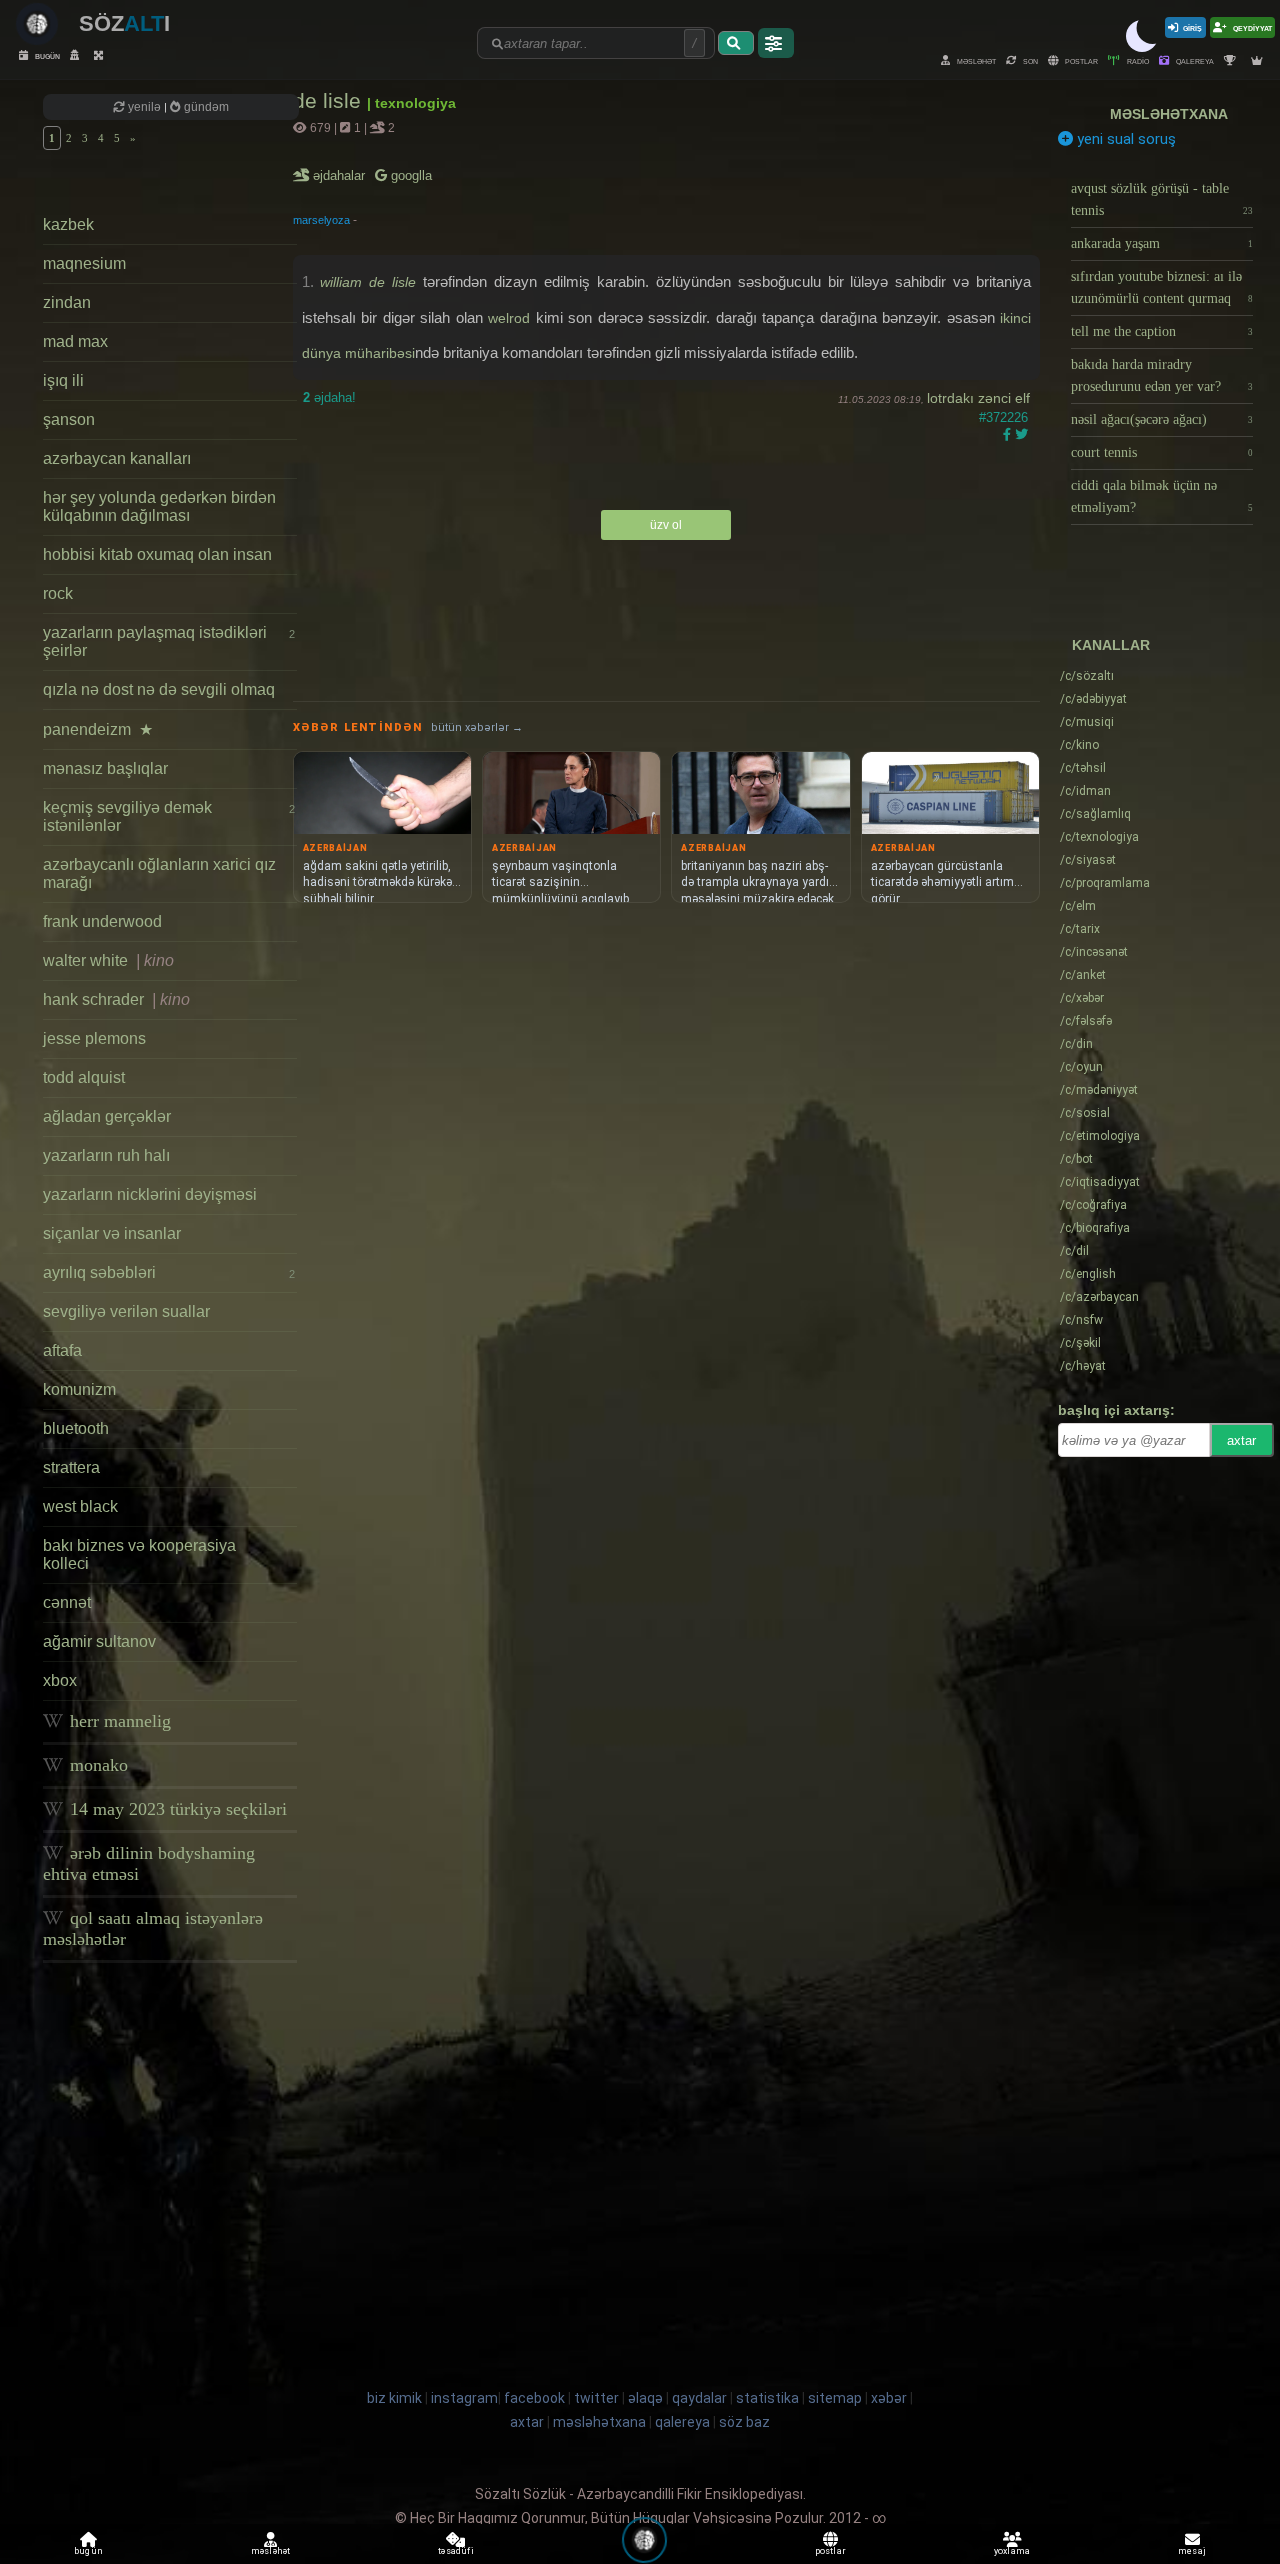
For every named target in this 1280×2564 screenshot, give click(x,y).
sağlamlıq (1095, 814)
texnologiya (1099, 837)
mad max (75, 341)
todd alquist (84, 1077)
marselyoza (321, 220)
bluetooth (76, 1428)
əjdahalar (340, 175)
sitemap (835, 2398)
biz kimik (396, 2398)
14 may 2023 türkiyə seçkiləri (176, 1809)
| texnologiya (411, 103)
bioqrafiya (1095, 1228)
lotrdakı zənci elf (978, 398)
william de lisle (368, 282)
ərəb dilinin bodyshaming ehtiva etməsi (149, 1863)
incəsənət (1094, 952)
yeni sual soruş (1124, 139)
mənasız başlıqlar (105, 768)
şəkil (1080, 1343)
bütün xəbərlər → (477, 727)
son (1029, 60)
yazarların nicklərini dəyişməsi (150, 1194)
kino (1079, 745)
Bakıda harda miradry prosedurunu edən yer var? (1162, 375)
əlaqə (645, 2398)
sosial (1085, 1113)
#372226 (1003, 417)
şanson (69, 419)
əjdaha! (329, 397)
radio (1137, 60)
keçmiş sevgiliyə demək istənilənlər (168, 816)
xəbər (1082, 998)
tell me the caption (1162, 331)
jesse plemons (94, 1038)
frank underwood (102, 921)
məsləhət (975, 60)
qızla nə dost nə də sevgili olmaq (159, 689)
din (1076, 1044)
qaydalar (699, 2398)
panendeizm (98, 729)
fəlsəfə (1086, 1021)
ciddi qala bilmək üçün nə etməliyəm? (1162, 496)
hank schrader (116, 999)
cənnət (67, 1602)
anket (1083, 975)
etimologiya (1100, 1136)
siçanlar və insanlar (112, 1233)
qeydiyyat (1251, 27)
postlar (1080, 60)
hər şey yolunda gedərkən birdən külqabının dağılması (159, 506)
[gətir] (736, 43)
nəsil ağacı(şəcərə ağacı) (1162, 419)
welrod (509, 318)
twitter (596, 2398)
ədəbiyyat (1093, 699)
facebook (534, 2398)
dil (1074, 1251)
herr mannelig (118, 1721)
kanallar (1111, 645)
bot (1076, 1159)
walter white (108, 960)
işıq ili (63, 380)
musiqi (1087, 722)
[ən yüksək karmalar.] (1259, 60)
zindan (67, 302)
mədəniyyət (1099, 1090)
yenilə (144, 107)
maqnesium (84, 263)
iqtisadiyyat (1100, 1182)
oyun (1081, 1067)
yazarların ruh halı (106, 1155)
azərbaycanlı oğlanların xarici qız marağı (159, 873)
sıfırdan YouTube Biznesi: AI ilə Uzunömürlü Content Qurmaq (1162, 287)
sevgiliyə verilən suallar (126, 1311)
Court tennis (1162, 452)
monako (96, 1765)
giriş (1192, 27)
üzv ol (666, 525)
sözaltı (1087, 676)
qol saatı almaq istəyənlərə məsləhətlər (153, 1928)
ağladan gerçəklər (107, 1116)
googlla (409, 175)
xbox (60, 1680)
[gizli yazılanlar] (77, 55)
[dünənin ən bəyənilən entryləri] (1232, 60)
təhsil (1083, 768)
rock (58, 593)
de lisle (330, 100)
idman (1085, 791)
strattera (71, 1467)
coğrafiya (1093, 1205)
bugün (46, 55)
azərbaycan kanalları (117, 458)
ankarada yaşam (1162, 243)
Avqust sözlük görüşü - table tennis (1162, 199)
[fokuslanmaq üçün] (101, 55)
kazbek (68, 224)
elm (1078, 906)
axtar (1241, 1440)
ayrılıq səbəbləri (168, 1272)
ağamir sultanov (99, 1641)
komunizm (79, 1389)
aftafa (62, 1350)
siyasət (1088, 860)
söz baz (744, 2422)
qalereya (1194, 60)
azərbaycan (1099, 1297)
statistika (767, 2398)
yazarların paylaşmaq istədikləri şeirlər (168, 641)
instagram (464, 2398)
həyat (1083, 1366)
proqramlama (1105, 883)
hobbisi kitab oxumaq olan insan (157, 554)
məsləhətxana (1169, 114)
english (1088, 1274)
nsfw (1081, 1320)
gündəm (205, 107)
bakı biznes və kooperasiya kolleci (139, 1554)
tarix (1080, 929)
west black (80, 1506)
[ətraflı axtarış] (776, 43)
